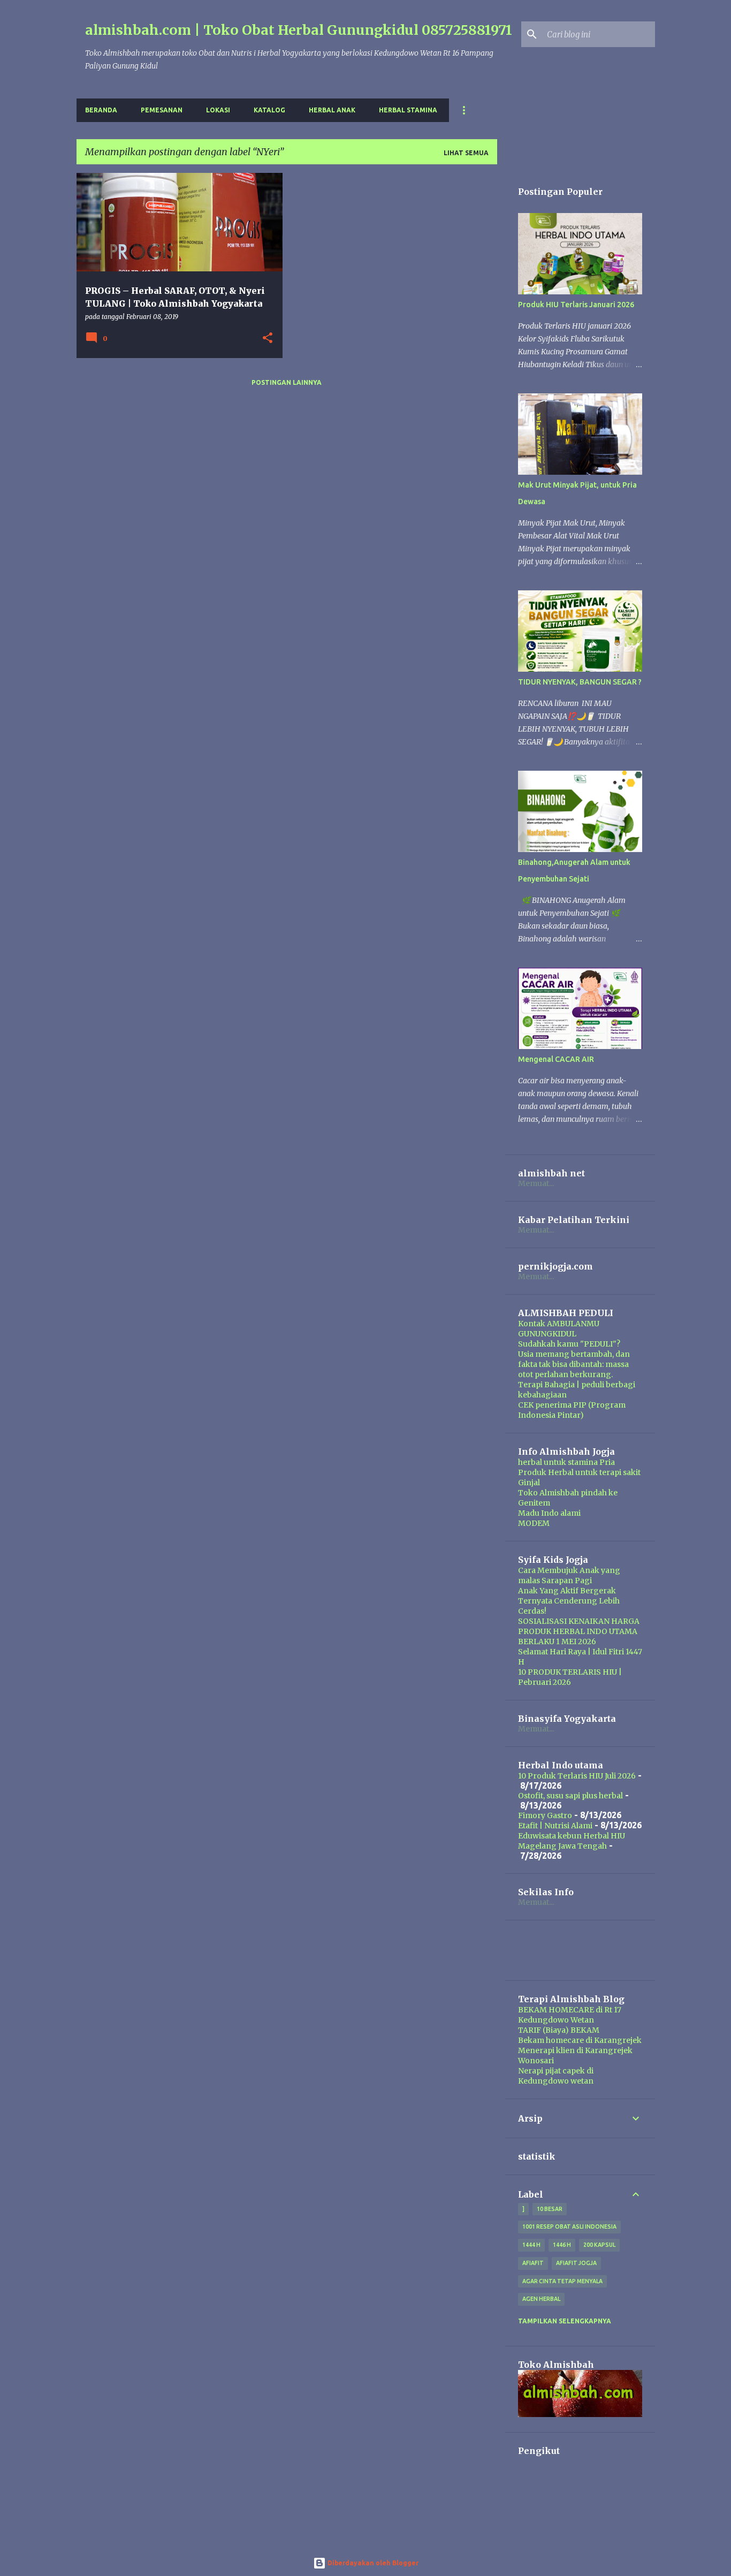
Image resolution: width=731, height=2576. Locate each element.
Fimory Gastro (545, 1815)
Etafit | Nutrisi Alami (555, 1826)
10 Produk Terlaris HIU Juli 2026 (577, 1776)
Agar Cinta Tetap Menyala (562, 2281)
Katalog (269, 110)
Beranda (101, 110)
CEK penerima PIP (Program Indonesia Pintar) (572, 1410)
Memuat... (536, 1183)
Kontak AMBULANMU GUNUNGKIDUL (559, 1329)
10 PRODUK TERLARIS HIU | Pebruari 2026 (570, 1677)
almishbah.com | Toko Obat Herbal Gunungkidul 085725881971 (299, 30)
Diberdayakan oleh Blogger (372, 2563)
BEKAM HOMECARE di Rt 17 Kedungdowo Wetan (570, 2015)
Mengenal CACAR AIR (556, 1059)
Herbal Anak (332, 110)
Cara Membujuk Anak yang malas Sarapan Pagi (569, 1575)
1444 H (531, 2245)
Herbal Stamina (408, 110)
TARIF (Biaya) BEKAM (559, 2030)
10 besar (550, 2209)
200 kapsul (599, 2245)
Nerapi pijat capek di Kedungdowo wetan (556, 2076)
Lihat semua (466, 153)
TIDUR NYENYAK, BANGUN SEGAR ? (580, 682)
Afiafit (533, 2263)
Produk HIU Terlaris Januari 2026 (576, 305)
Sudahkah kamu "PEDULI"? (569, 1344)
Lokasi (218, 110)
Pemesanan (162, 110)
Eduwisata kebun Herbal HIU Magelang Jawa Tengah (572, 1841)
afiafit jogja (576, 2263)
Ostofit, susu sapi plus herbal (570, 1796)
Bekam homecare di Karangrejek (580, 2040)
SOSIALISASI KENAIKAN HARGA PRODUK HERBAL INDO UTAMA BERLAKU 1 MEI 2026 (579, 1631)
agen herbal (541, 2299)
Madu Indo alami (549, 1513)
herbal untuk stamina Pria (566, 1462)
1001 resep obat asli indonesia (569, 2227)
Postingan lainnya (287, 382)
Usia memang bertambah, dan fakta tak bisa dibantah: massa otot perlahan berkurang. (574, 1364)
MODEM (534, 1523)
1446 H (562, 2245)
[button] (268, 339)
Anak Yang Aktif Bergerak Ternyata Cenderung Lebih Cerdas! (569, 1601)
